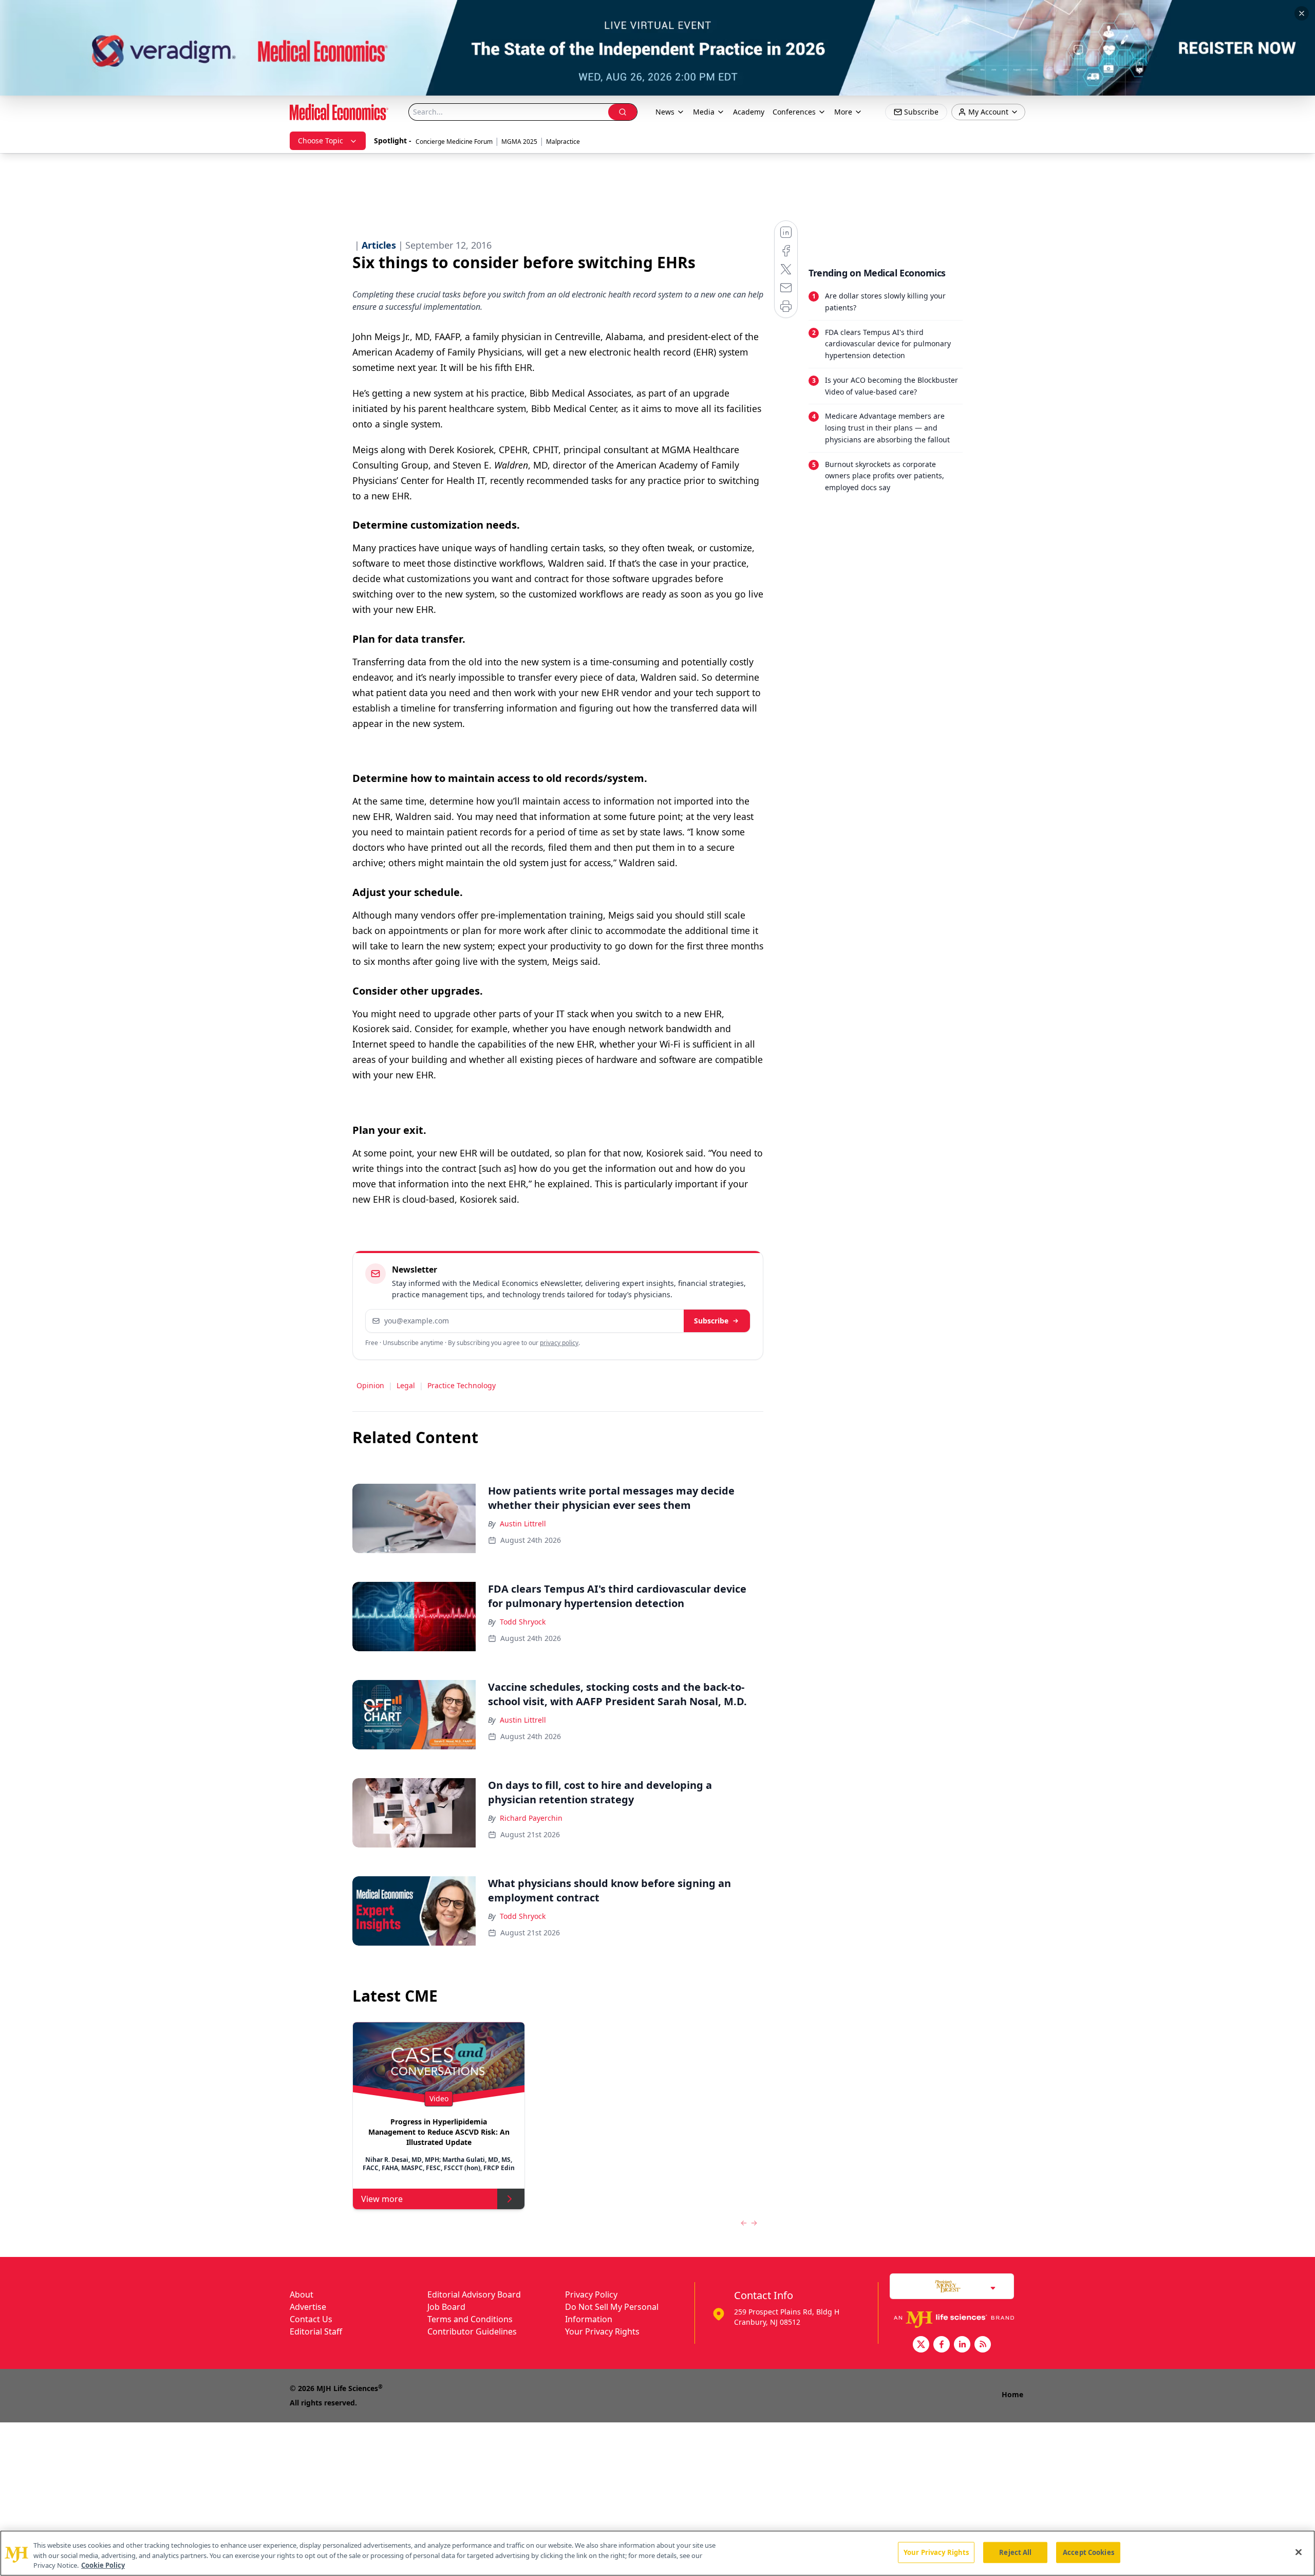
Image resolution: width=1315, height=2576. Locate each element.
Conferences (794, 112)
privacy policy (559, 1343)
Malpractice (563, 142)
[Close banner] (1302, 13)
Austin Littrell (523, 1524)
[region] (657, 2553)
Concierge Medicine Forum (454, 142)
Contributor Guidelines (472, 2331)
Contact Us (311, 2319)
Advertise (308, 2307)
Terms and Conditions (470, 2319)
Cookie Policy (103, 2565)
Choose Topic (321, 141)
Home (1012, 2394)
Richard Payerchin (531, 1818)
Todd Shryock (523, 1622)
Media (704, 112)
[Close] (1299, 2552)
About (302, 2294)
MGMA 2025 (519, 142)
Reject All (1015, 2552)
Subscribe (711, 1321)
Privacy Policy (591, 2294)
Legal (406, 1385)
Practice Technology (462, 1385)
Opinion (370, 1385)
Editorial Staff (316, 2331)
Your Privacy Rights (602, 2331)
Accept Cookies (1088, 2552)
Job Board (446, 2307)
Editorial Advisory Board (474, 2294)
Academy (749, 112)
